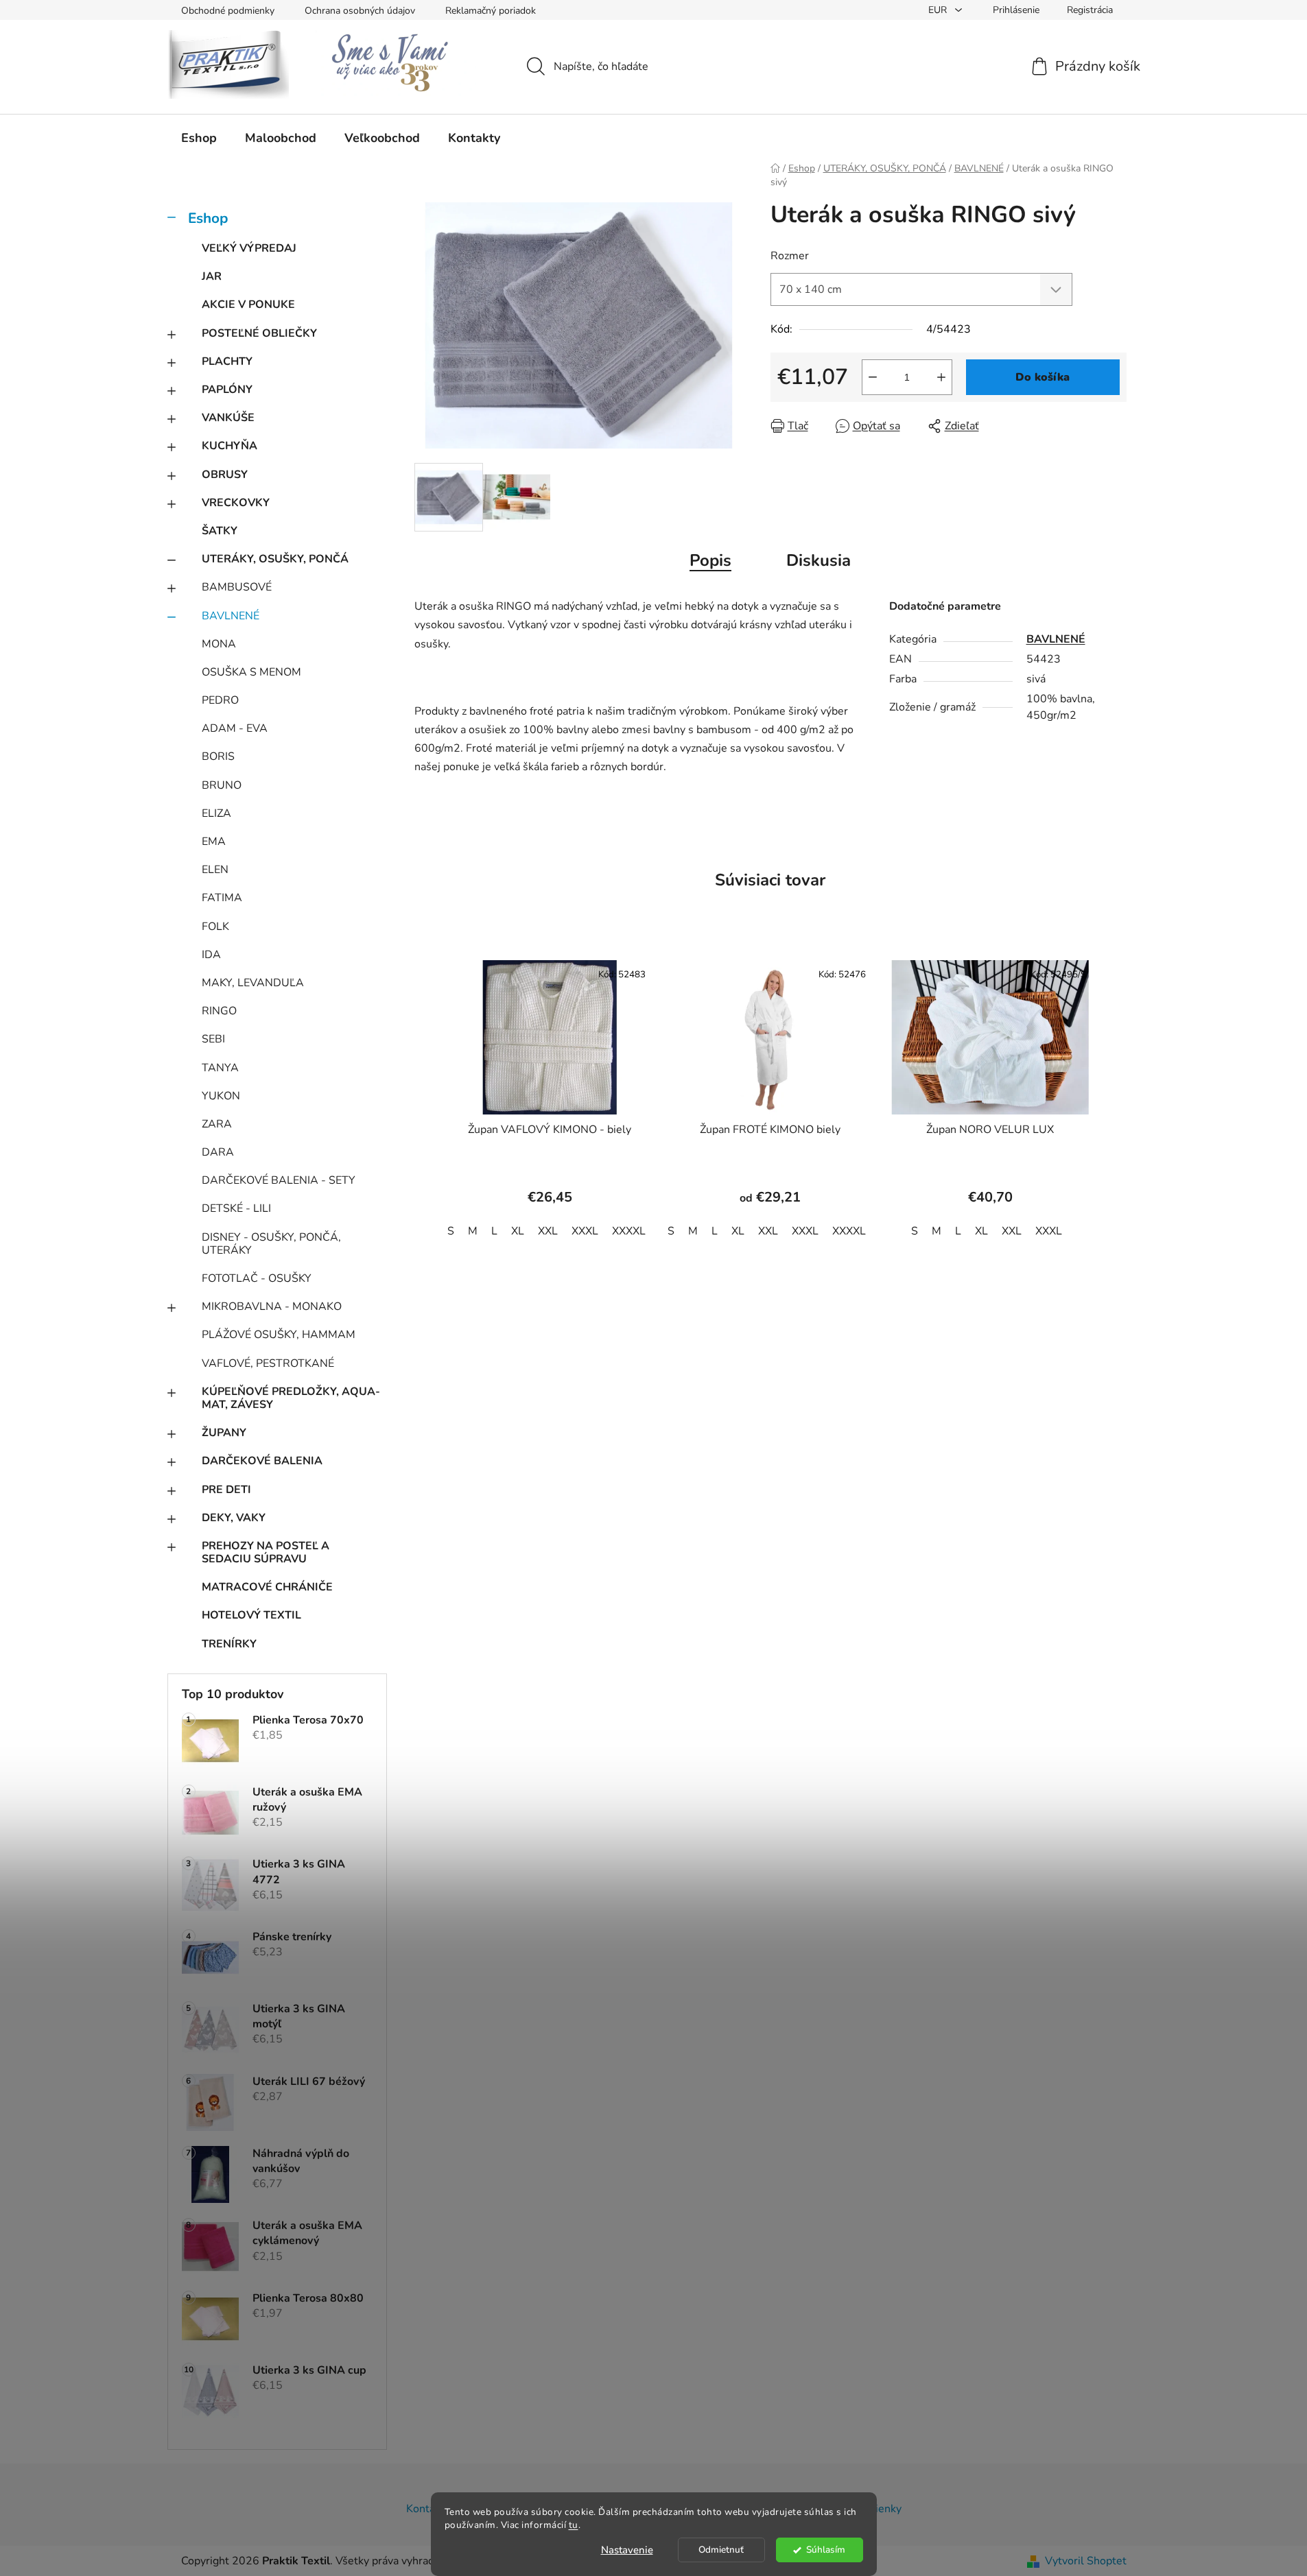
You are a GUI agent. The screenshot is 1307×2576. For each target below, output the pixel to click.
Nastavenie (627, 2550)
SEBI (213, 1039)
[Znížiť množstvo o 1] (873, 377)
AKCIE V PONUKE (248, 305)
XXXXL (629, 1231)
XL (518, 1231)
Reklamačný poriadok (491, 11)
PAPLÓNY (227, 390)
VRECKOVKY (236, 503)
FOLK (215, 927)
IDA (211, 955)
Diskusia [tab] (819, 560)
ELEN (215, 870)
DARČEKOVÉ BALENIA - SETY (279, 1180)
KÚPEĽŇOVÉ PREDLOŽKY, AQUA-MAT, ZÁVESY (291, 1398)
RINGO (219, 1011)
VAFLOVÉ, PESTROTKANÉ (268, 1363)
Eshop (208, 218)
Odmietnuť (721, 2550)
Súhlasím (826, 2550)
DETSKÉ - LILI (236, 1208)
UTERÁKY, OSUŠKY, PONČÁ (275, 559)
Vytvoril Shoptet (1086, 2561)
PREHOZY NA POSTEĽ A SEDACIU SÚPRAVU (266, 1552)
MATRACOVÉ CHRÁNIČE (267, 1587)
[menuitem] (199, 138)
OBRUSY (225, 475)
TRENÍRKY (229, 1644)
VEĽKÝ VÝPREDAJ (249, 248)
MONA (219, 644)
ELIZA (216, 813)
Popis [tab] (710, 560)
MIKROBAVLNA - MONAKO (272, 1307)
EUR (939, 10)
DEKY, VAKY (234, 1518)
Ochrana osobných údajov (360, 11)
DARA (218, 1152)
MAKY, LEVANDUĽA (253, 983)
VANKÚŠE (228, 418)
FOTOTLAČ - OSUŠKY (257, 1278)
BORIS (218, 756)
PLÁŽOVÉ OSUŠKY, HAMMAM (279, 1335)
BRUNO (222, 785)
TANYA (220, 1068)
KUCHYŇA (229, 446)
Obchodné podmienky (228, 11)
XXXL (585, 1231)
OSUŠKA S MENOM (251, 672)
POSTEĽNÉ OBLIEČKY (259, 333)
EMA (214, 842)
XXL (548, 1231)
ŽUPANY (224, 1433)
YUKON (221, 1096)
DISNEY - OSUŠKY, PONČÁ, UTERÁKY (271, 1244)
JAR (212, 276)
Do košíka (1043, 377)
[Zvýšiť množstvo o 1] (941, 377)
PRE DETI (226, 1490)
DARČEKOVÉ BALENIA (262, 1461)
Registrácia (1090, 10)
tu (574, 2525)
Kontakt (425, 2509)
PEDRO (220, 700)
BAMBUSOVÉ (237, 587)
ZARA (217, 1124)
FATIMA (222, 898)
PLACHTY (227, 361)
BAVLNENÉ (231, 616)
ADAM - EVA (235, 728)
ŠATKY (220, 531)
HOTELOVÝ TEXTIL (251, 1615)
